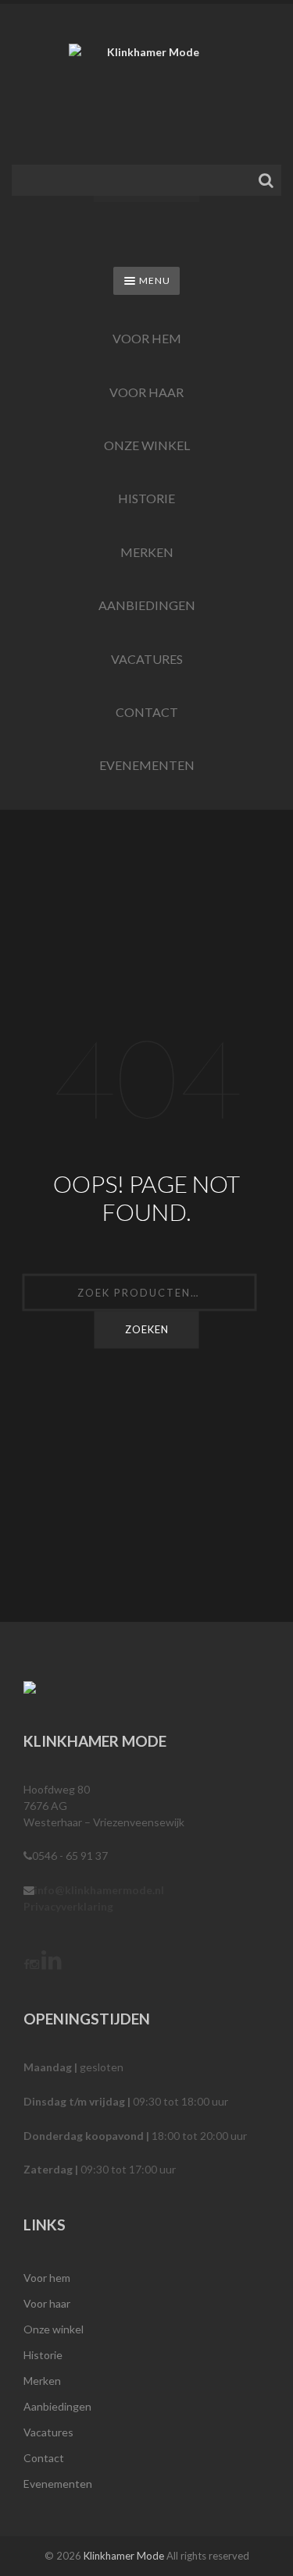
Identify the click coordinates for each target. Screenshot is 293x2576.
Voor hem (147, 338)
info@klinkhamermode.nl (99, 1890)
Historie (146, 498)
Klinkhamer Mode (124, 2556)
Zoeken (147, 1329)
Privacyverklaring (68, 1906)
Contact (147, 712)
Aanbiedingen (147, 605)
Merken (147, 552)
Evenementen (147, 765)
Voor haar (146, 392)
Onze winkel (147, 445)
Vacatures (147, 659)
